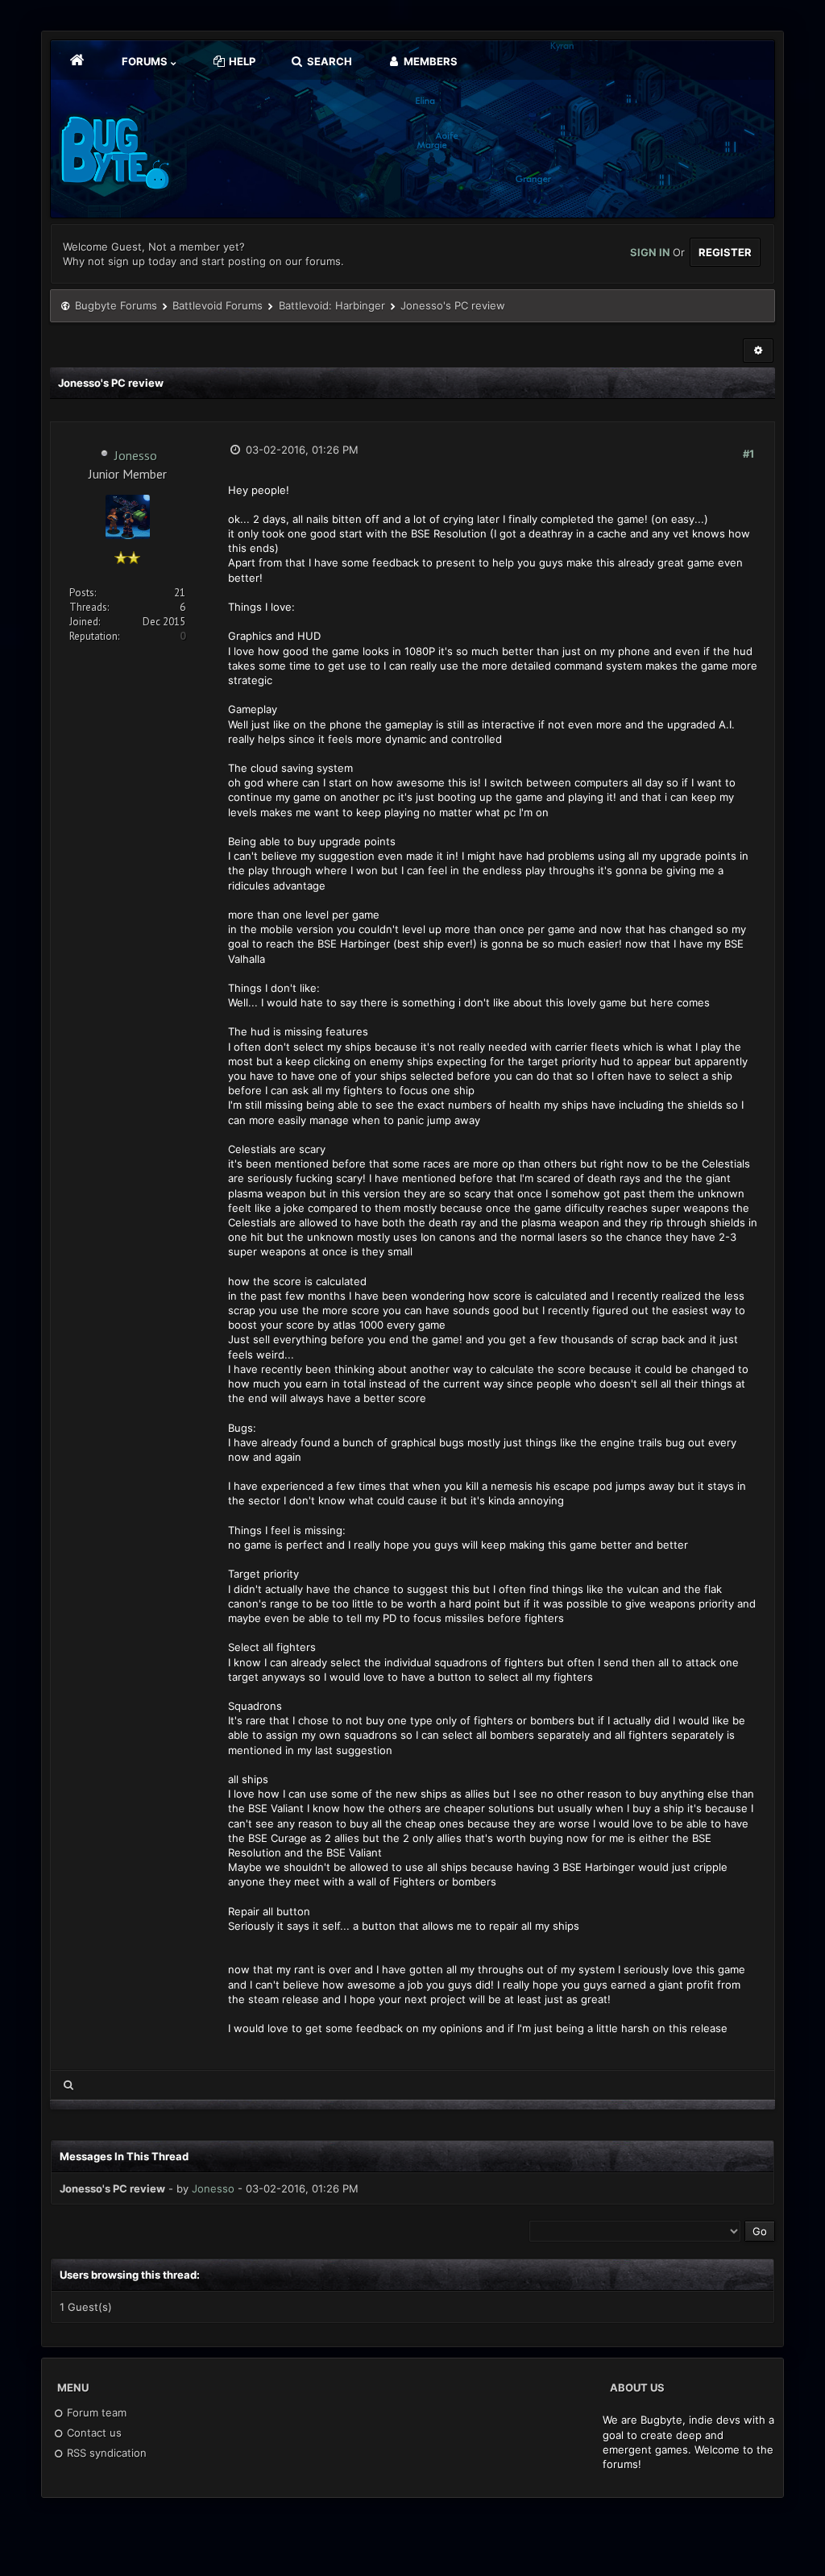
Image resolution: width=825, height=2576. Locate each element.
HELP (241, 61)
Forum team (95, 2412)
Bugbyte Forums (116, 305)
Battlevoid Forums (218, 305)
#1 (748, 454)
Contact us (93, 2433)
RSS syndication (105, 2453)
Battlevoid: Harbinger (332, 305)
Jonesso (136, 455)
